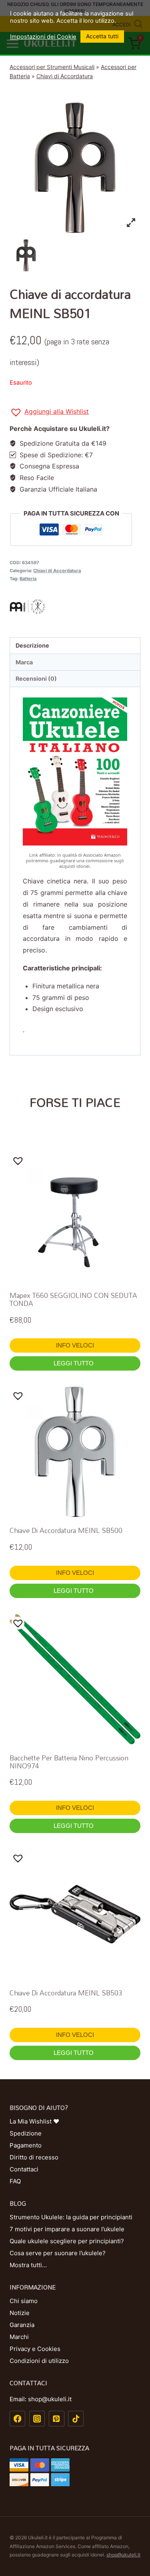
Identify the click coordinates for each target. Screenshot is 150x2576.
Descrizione (32, 645)
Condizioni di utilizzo (39, 2361)
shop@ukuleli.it (123, 2555)
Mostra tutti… (28, 2265)
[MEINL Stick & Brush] (75, 606)
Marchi (19, 2337)
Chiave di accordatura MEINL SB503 (66, 1993)
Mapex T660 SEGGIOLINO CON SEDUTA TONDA (73, 1299)
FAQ (15, 2181)
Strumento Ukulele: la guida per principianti (71, 2217)
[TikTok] (76, 2419)
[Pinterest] (57, 2419)
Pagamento (26, 2145)
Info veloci (75, 1345)
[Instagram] (37, 2419)
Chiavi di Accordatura (65, 76)
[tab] (75, 646)
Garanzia (22, 2325)
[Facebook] (17, 2419)
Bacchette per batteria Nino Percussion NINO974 (69, 1762)
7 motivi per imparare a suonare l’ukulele (67, 2229)
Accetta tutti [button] (102, 36)
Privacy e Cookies (35, 2349)
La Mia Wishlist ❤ (34, 2121)
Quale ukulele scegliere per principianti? (67, 2241)
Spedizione (26, 2133)
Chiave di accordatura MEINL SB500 (66, 1530)
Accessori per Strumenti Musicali (52, 67)
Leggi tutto (74, 1363)
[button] (49, 413)
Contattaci (24, 2169)
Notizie (20, 2313)
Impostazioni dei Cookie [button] (43, 37)
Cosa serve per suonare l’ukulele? (58, 2253)
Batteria (28, 579)
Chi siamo (24, 2301)
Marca (24, 662)
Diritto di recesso (34, 2157)
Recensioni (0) (36, 679)
